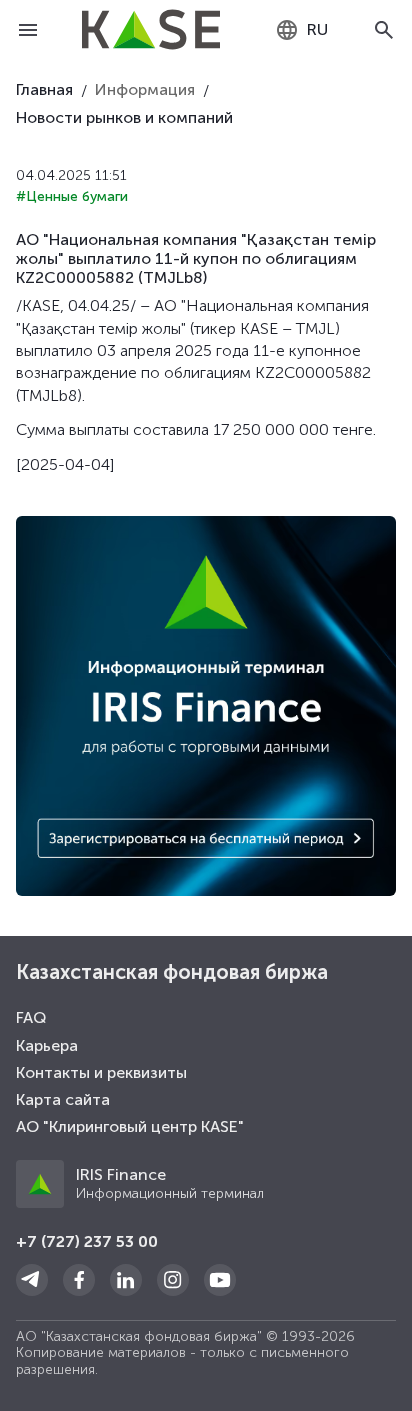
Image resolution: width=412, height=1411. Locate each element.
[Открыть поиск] (384, 30)
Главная (44, 89)
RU (317, 29)
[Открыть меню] (28, 30)
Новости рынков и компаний (124, 117)
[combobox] (301, 30)
